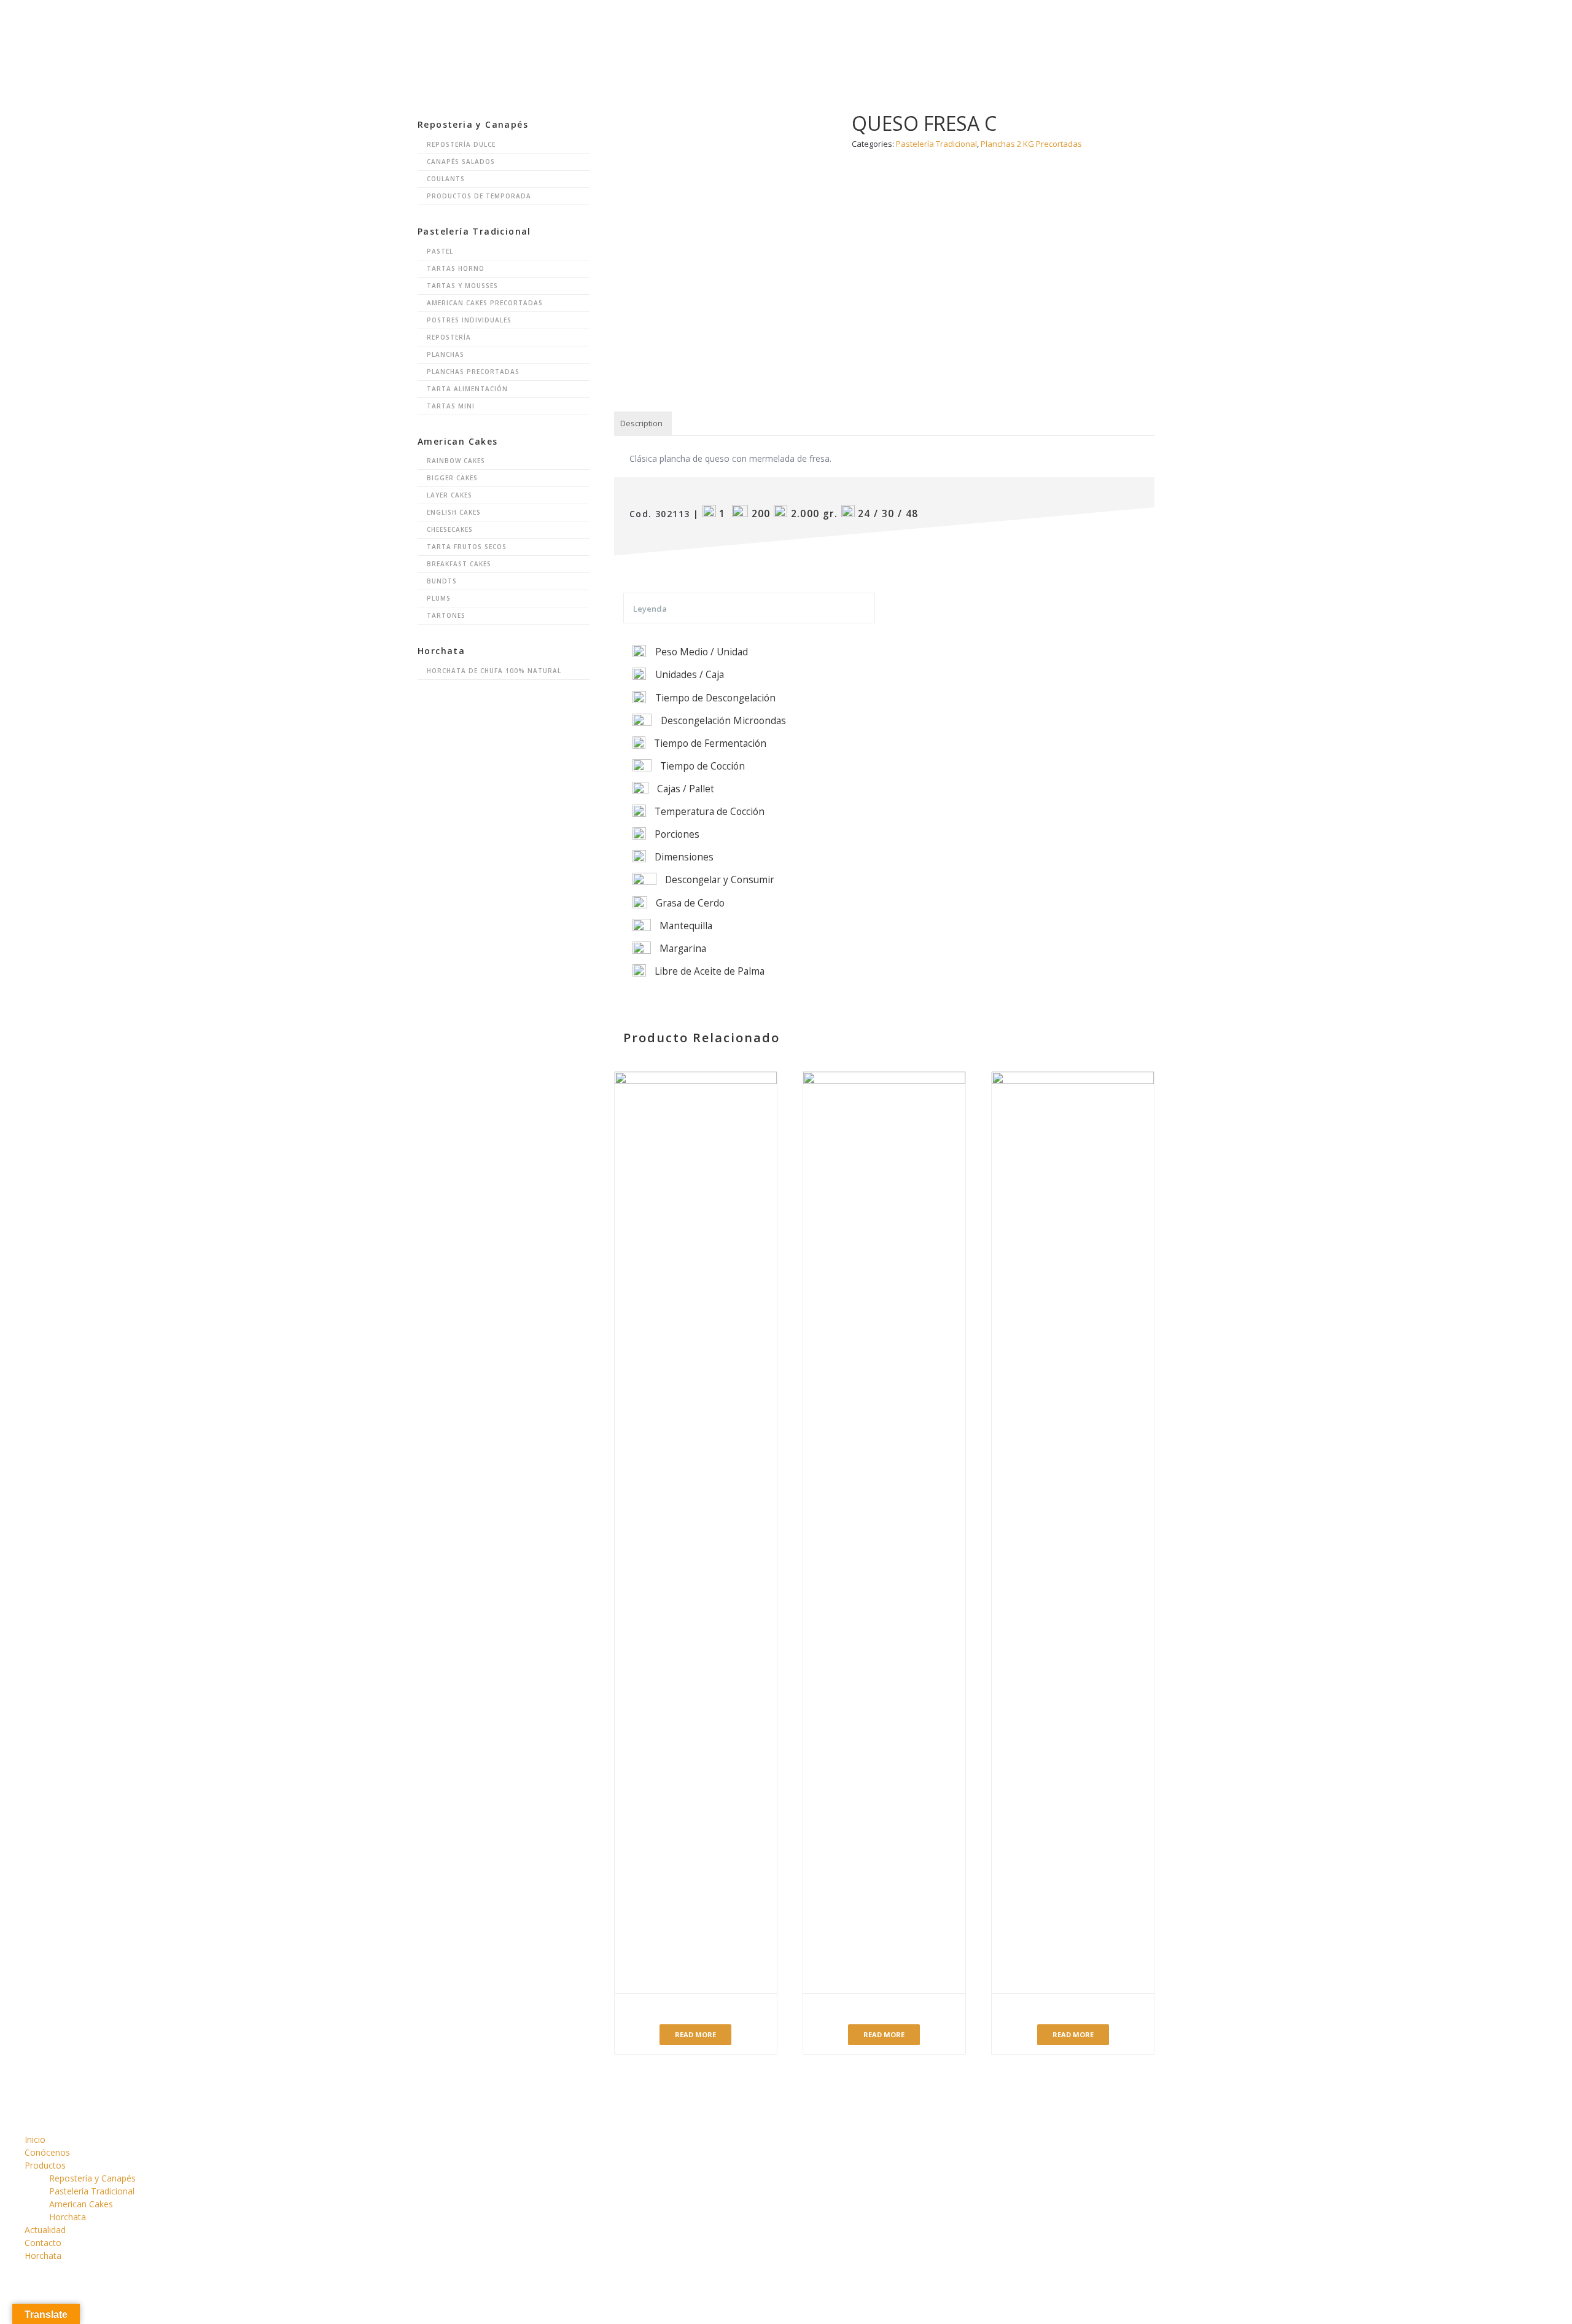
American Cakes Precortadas (485, 303)
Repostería (449, 337)
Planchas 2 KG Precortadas (1031, 144)
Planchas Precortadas (473, 372)
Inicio (731, 21)
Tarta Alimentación (467, 389)
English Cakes (454, 512)
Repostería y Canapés (92, 2178)
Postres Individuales (469, 320)
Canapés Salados (461, 162)
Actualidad (945, 21)
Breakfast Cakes (459, 564)
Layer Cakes (449, 495)
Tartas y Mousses (462, 286)
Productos (869, 21)
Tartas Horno (456, 268)
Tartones (446, 615)
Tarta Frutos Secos (467, 547)
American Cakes (81, 2204)
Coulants (446, 179)
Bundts (442, 581)
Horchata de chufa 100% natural (494, 671)
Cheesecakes (450, 529)
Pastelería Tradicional (92, 2191)
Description (641, 423)
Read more (695, 2034)
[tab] (641, 424)
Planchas (446, 354)
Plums (439, 598)
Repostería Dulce (461, 144)
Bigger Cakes (452, 478)
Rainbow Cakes (456, 461)
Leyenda (650, 609)
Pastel (440, 251)
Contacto (1018, 21)
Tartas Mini (451, 406)
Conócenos (795, 21)
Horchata (1088, 21)
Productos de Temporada (479, 196)
